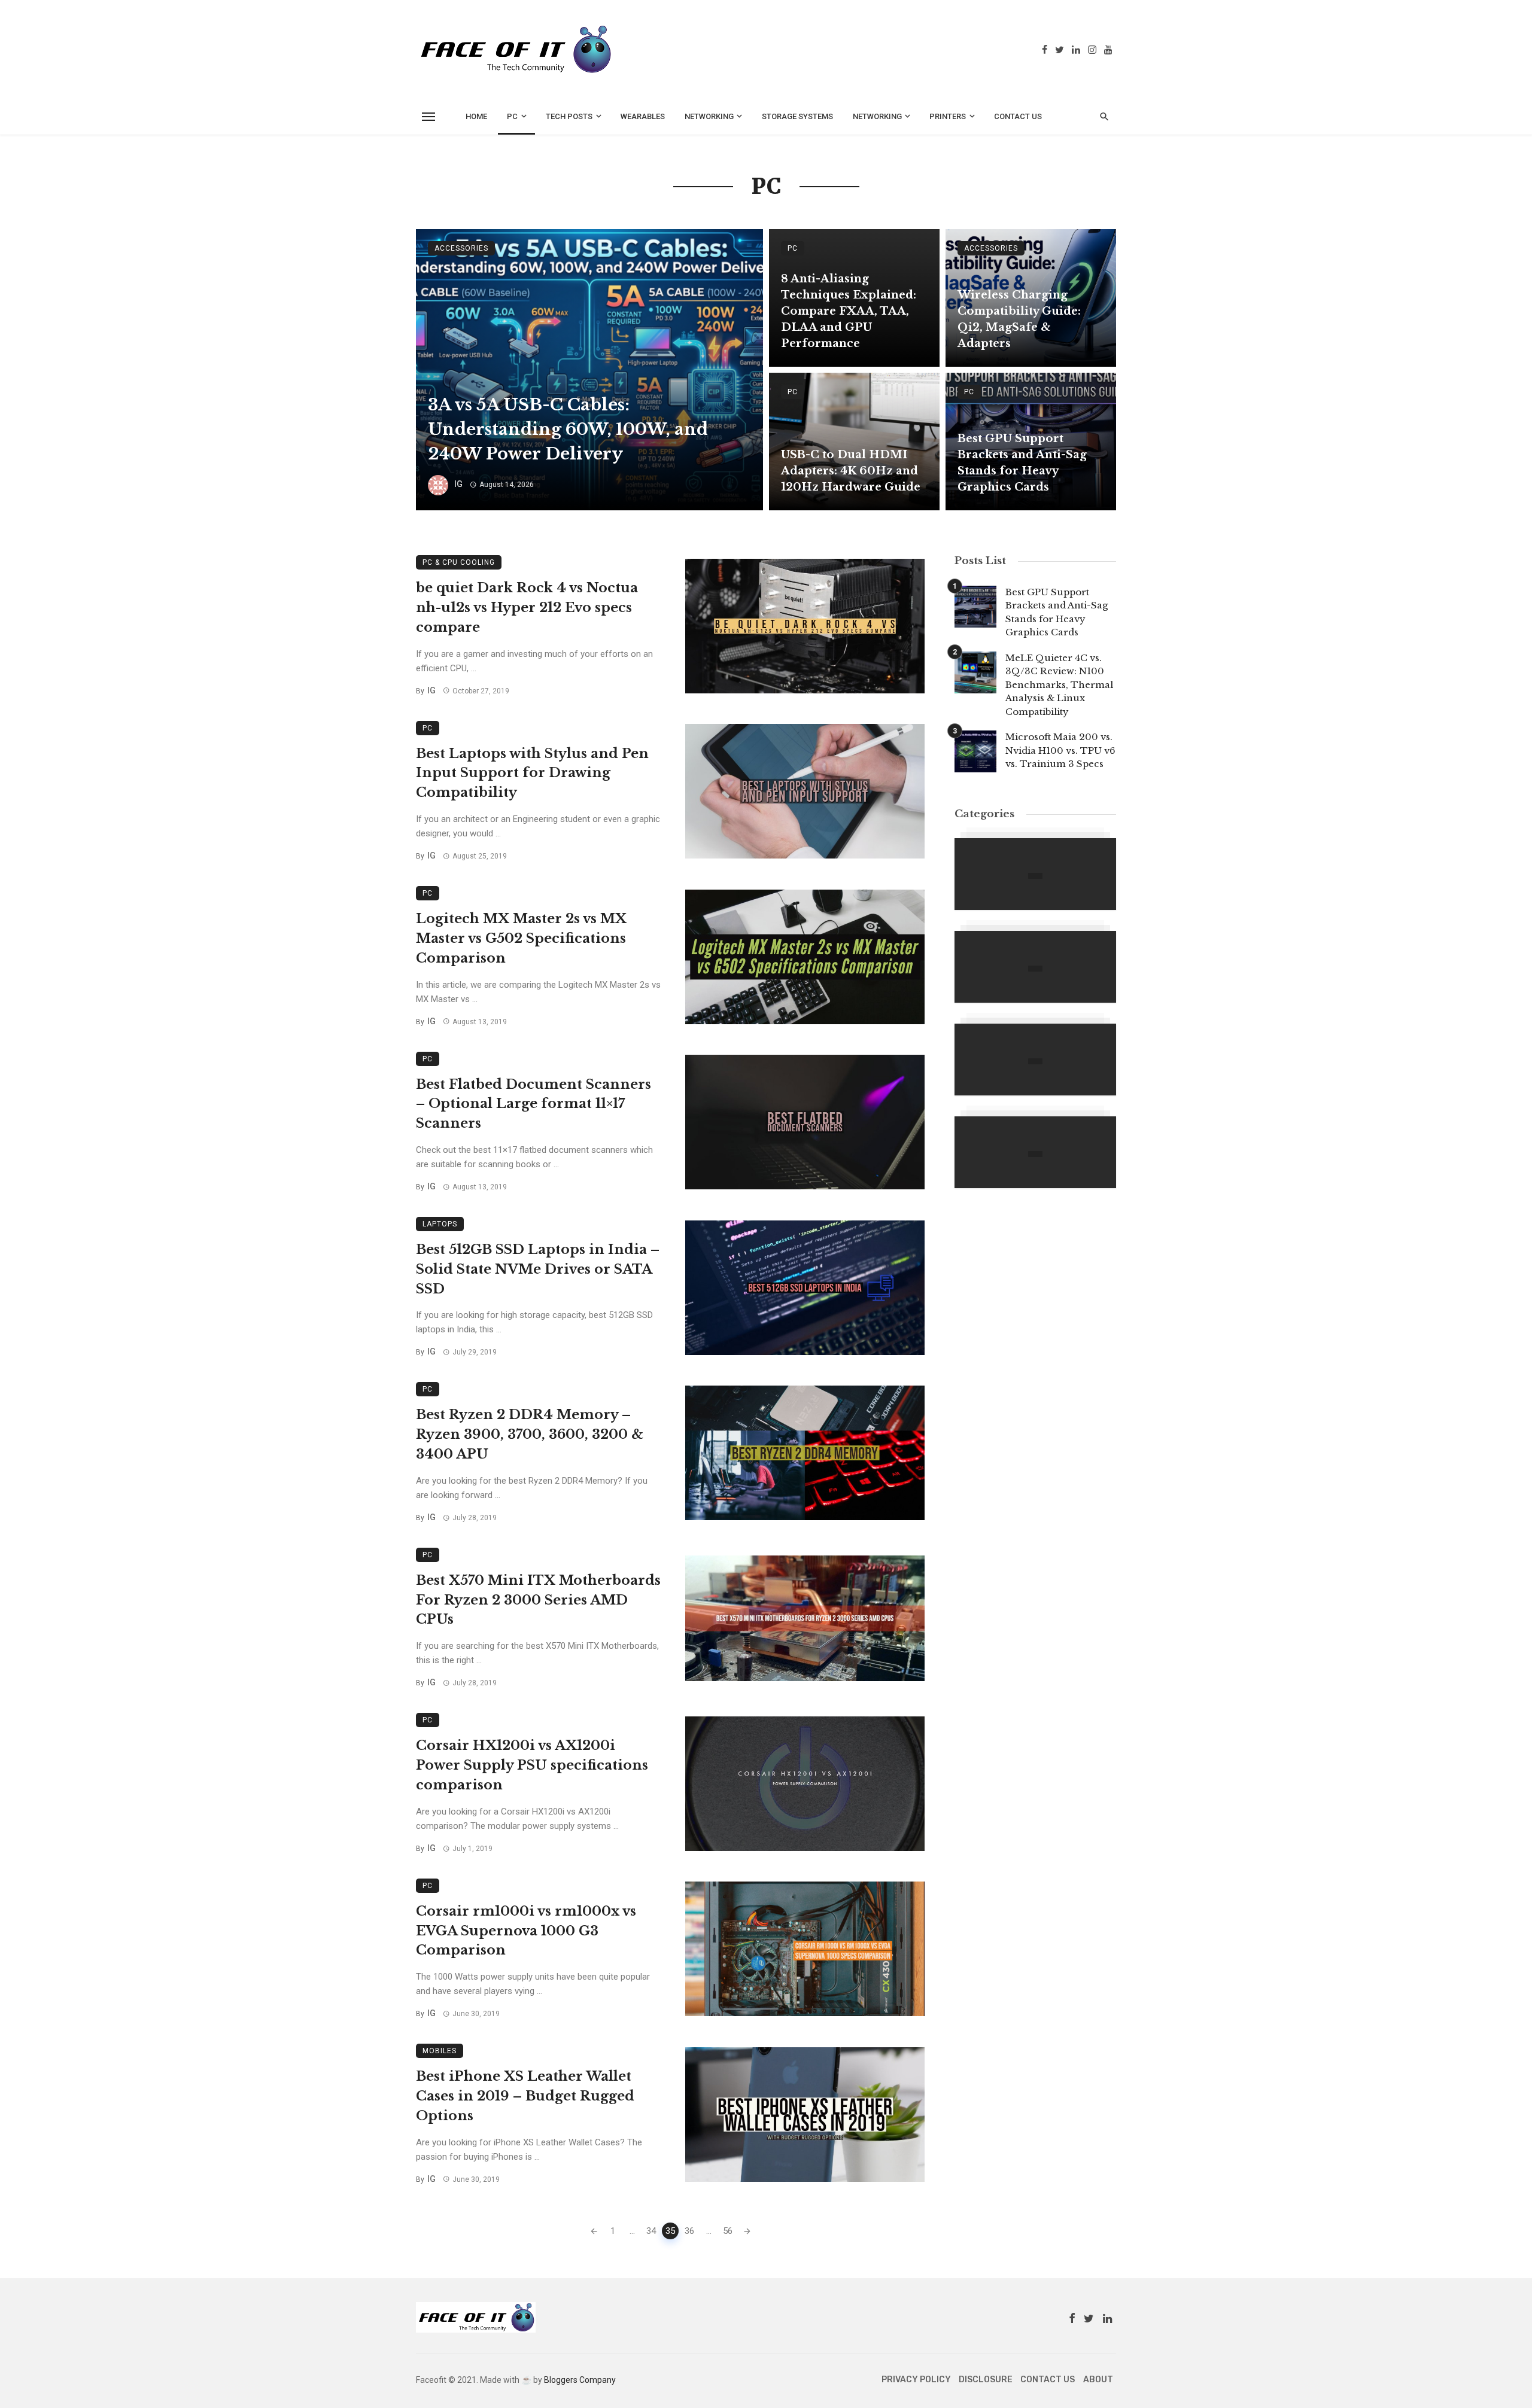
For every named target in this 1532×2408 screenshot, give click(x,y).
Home (476, 116)
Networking (709, 116)
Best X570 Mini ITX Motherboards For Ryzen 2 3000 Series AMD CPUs (538, 1600)
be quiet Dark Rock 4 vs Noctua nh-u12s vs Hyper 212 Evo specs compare (527, 608)
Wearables (643, 116)
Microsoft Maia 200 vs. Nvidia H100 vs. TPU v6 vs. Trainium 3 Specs (1060, 750)
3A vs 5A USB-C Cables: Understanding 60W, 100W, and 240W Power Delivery (568, 429)
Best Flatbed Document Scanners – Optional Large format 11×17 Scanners (534, 1104)
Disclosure (986, 2380)
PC (512, 116)
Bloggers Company (580, 2380)
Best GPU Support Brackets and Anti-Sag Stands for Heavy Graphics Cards (1022, 463)
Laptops (440, 1224)
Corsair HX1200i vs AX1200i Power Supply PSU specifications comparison (532, 1765)
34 (651, 2231)
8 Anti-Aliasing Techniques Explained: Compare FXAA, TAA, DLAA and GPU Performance (849, 311)
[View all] (1035, 874)
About (1098, 2380)
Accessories (461, 248)
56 (728, 2231)
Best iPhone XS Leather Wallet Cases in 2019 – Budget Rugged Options (525, 2096)
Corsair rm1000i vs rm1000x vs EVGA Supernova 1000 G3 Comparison (526, 1931)
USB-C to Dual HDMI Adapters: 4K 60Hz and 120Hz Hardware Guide (851, 471)
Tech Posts (569, 116)
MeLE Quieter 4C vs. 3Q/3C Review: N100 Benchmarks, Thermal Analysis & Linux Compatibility (1059, 685)
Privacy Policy (916, 2380)
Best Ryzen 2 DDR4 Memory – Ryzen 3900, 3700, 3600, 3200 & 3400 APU (530, 1434)
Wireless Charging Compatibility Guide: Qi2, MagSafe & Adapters (1019, 319)
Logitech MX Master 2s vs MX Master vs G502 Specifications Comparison (521, 938)
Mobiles (440, 2051)
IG (458, 484)
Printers (948, 116)
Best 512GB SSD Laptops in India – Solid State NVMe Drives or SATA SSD (538, 1269)
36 (689, 2231)
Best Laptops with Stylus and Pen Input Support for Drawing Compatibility (532, 773)
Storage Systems (797, 116)
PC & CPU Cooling (459, 562)
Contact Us (1018, 116)
